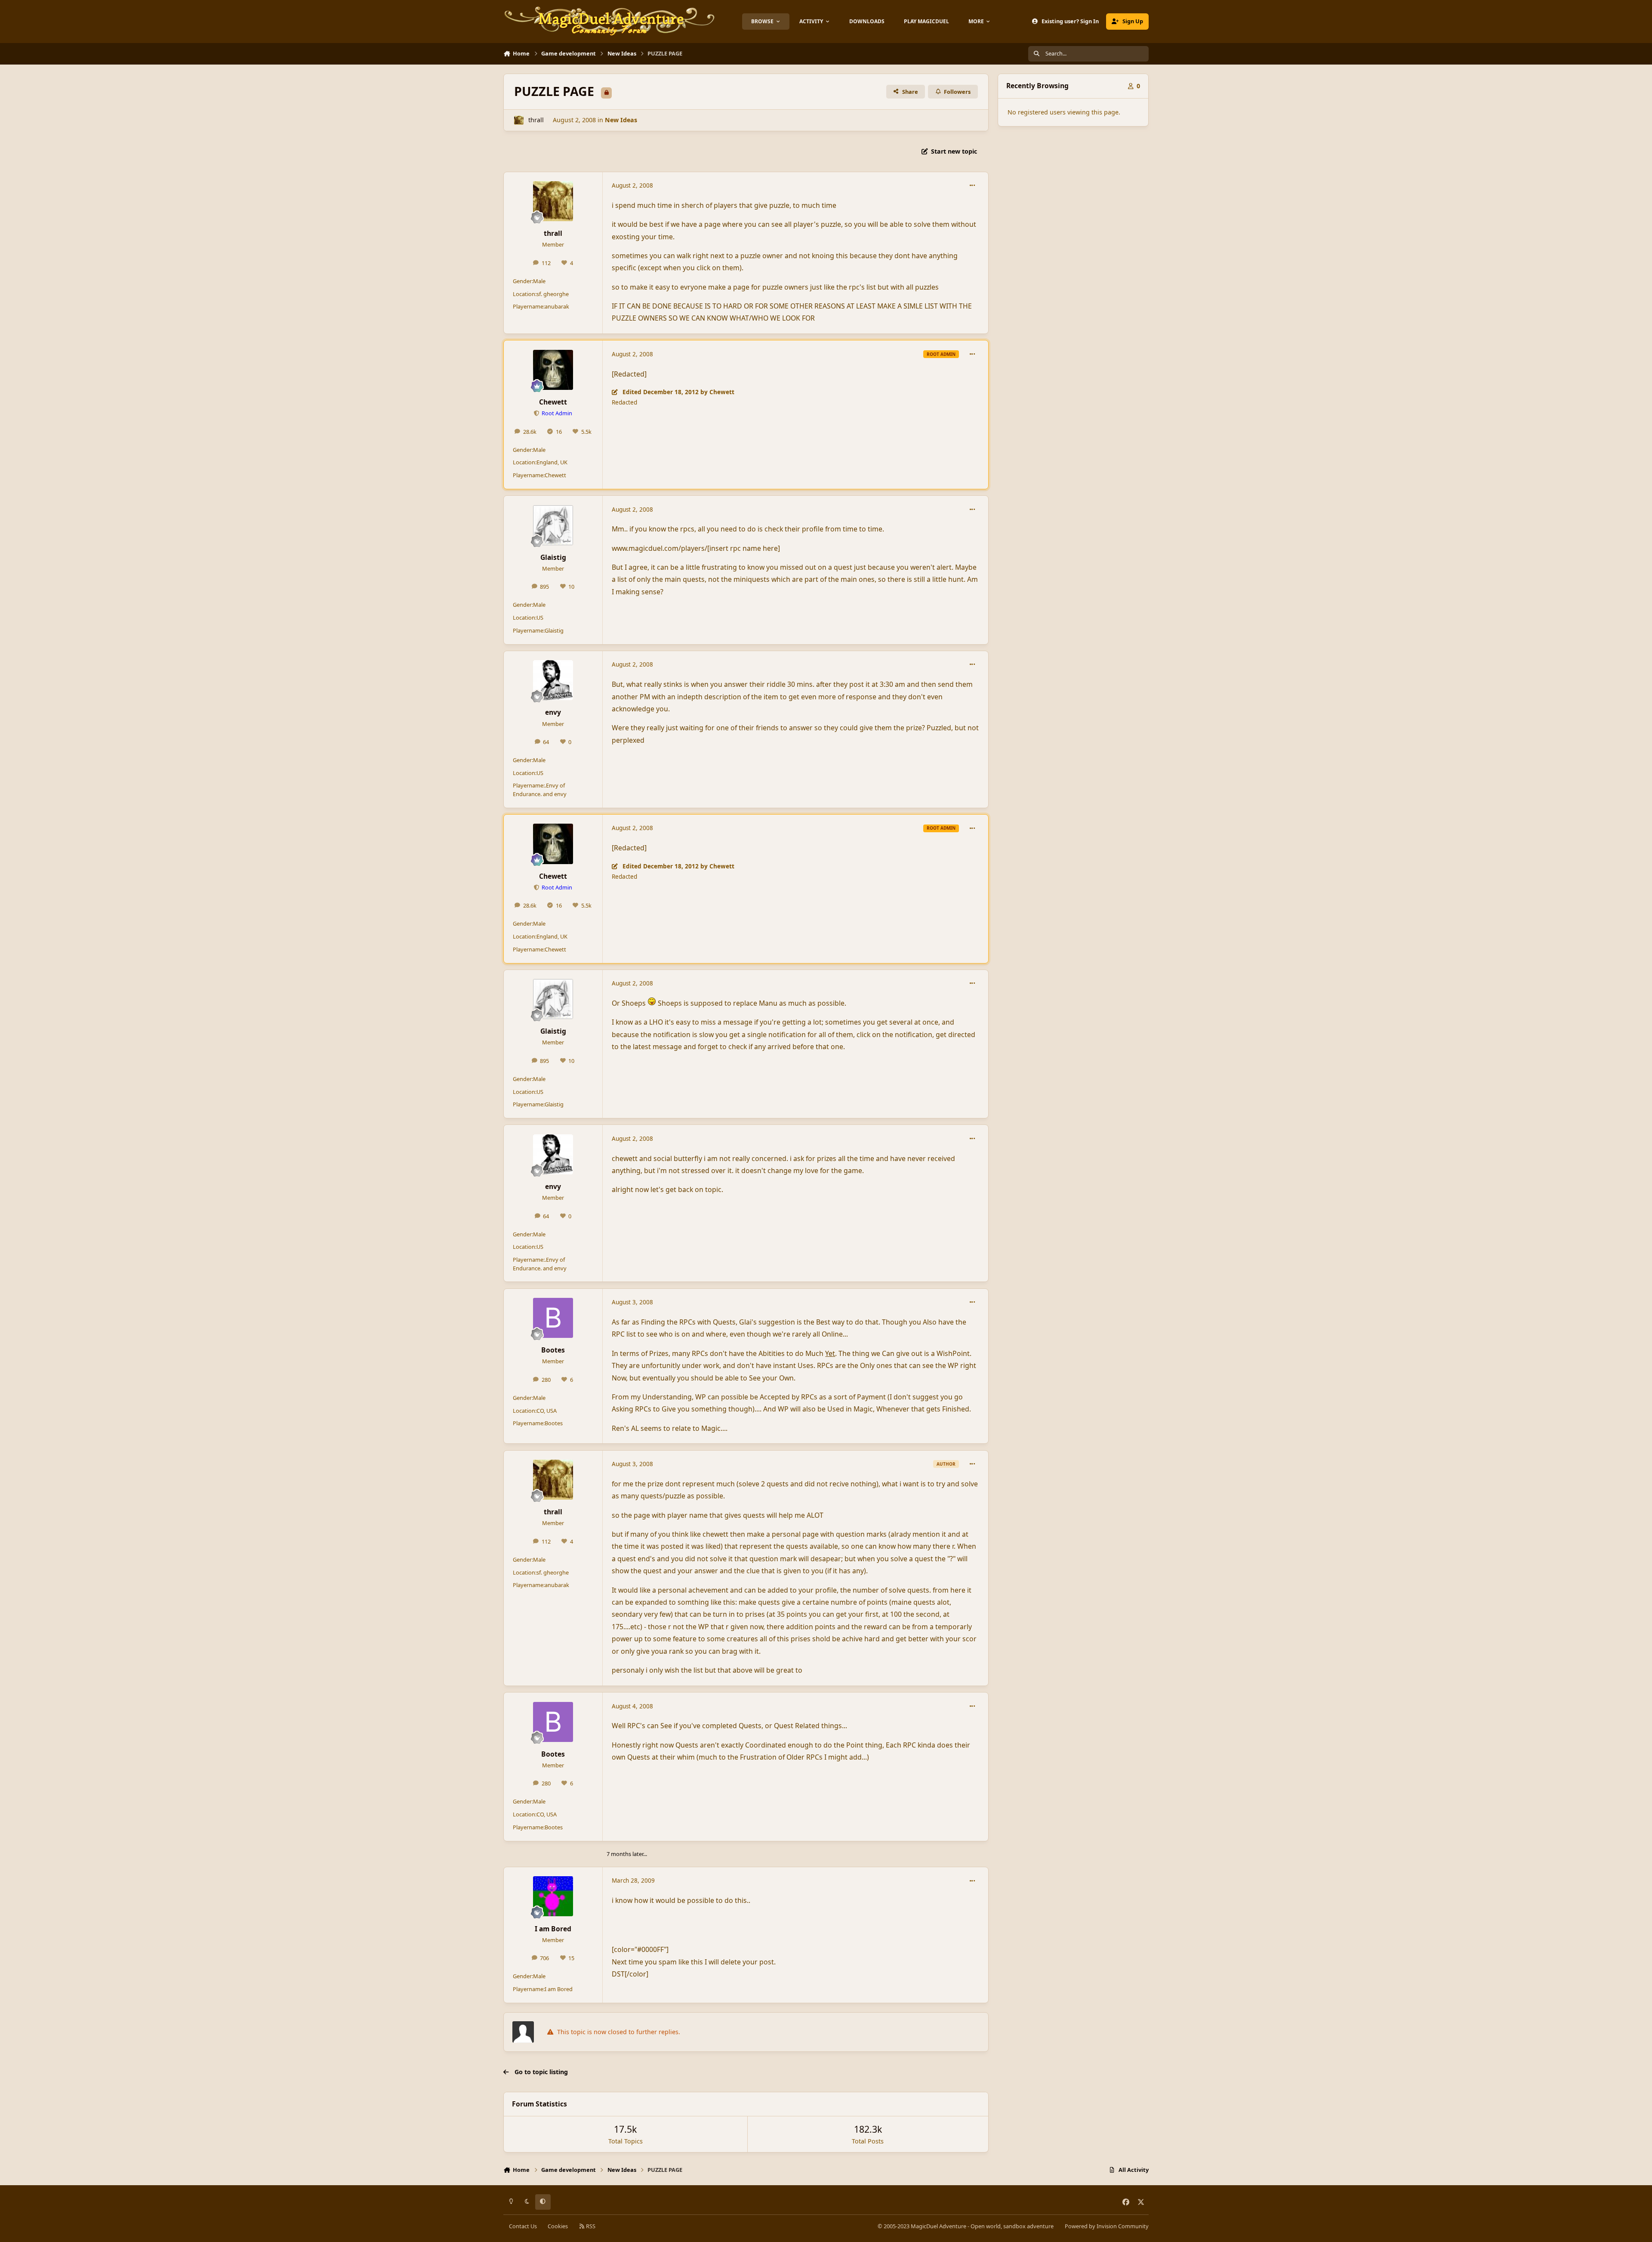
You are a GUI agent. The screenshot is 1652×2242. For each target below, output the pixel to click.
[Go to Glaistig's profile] (553, 525)
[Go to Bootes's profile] (553, 1318)
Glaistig (553, 557)
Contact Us (523, 2226)
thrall (536, 120)
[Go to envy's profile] (553, 680)
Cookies (558, 2226)
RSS (590, 2226)
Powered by (1107, 2226)
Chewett (553, 402)
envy (553, 712)
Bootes (553, 1350)
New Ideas (621, 120)
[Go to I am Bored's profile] (553, 1896)
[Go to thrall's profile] (519, 120)
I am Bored (553, 1929)
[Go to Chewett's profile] (553, 370)
